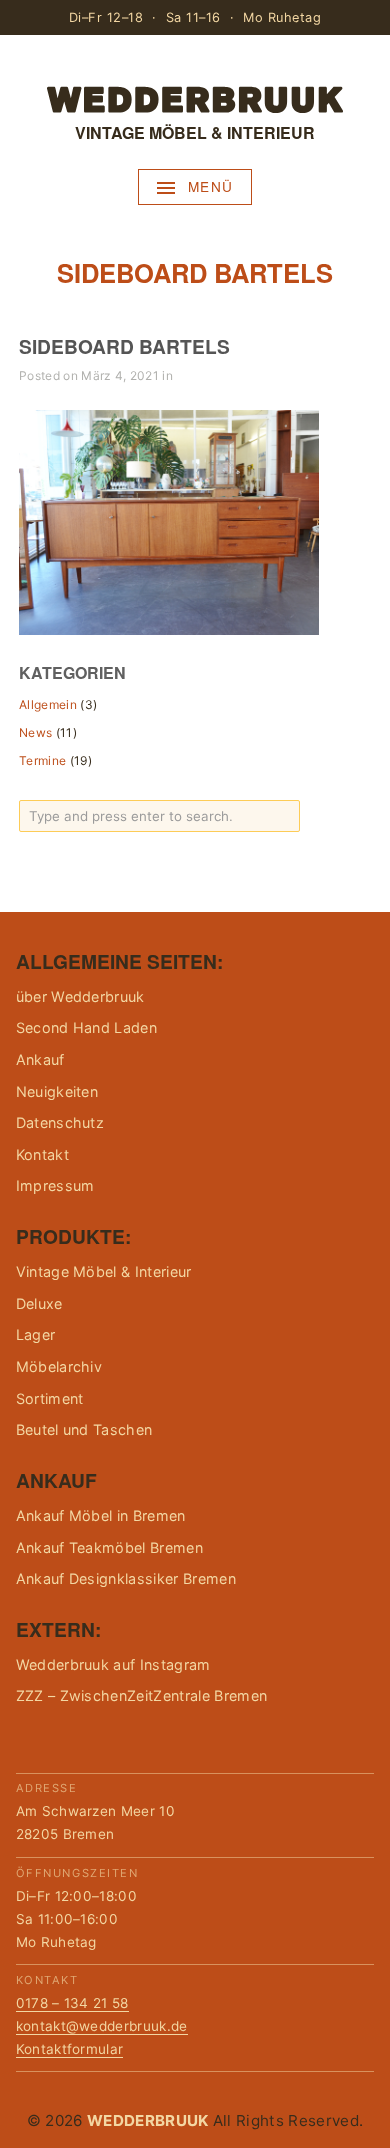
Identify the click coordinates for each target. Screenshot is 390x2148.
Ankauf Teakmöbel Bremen (109, 1547)
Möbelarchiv (59, 1366)
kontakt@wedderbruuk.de (102, 2026)
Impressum (55, 1185)
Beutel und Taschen (84, 1429)
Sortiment (50, 1398)
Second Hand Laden (86, 1027)
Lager (36, 1334)
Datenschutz (60, 1122)
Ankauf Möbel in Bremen (101, 1515)
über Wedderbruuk (80, 996)
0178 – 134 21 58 (72, 2003)
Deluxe (39, 1303)
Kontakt (42, 1154)
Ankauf (40, 1059)
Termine (42, 760)
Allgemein (48, 704)
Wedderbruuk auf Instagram (113, 1664)
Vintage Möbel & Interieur (104, 1271)
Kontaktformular (70, 2049)
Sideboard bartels (124, 346)
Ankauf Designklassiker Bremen (126, 1578)
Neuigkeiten (57, 1091)
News (35, 732)
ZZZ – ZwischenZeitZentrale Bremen (142, 1695)
